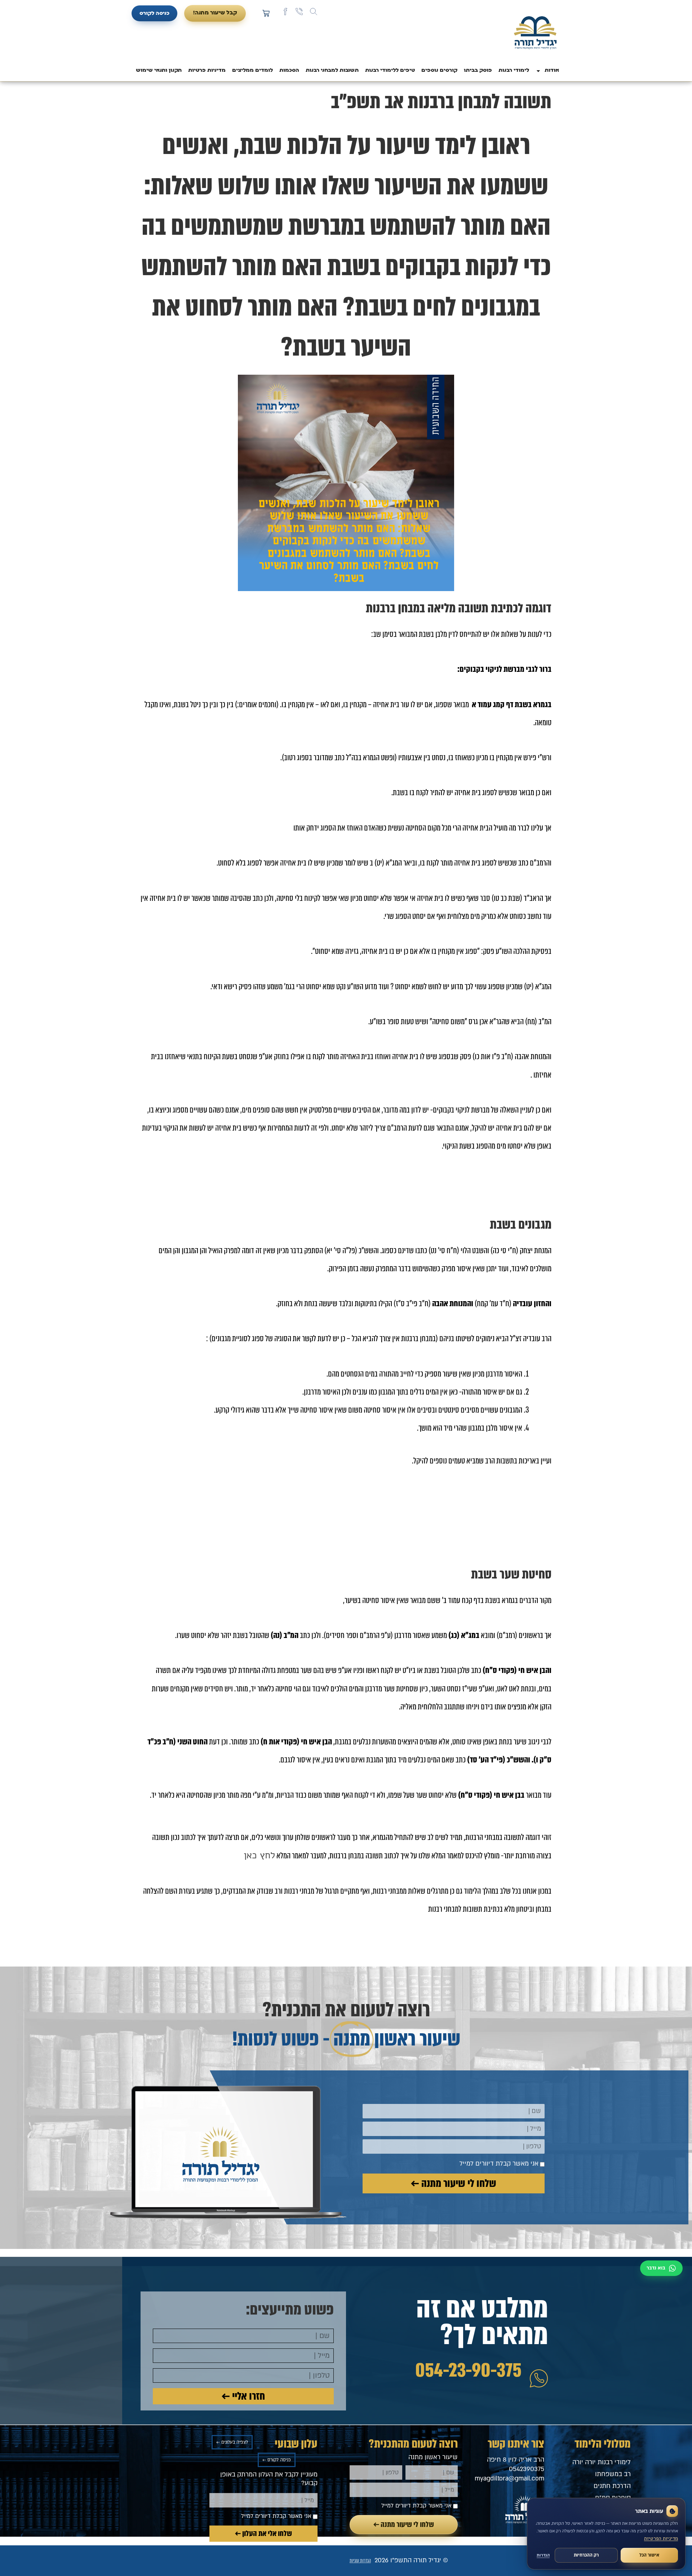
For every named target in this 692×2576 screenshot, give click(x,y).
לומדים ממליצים (252, 71)
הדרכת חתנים (612, 2486)
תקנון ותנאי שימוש (159, 71)
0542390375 (527, 2469)
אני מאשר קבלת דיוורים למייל (499, 2164)
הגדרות (543, 2555)
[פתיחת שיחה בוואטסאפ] (661, 2268)
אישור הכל (649, 2555)
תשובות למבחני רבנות (332, 71)
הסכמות (289, 71)
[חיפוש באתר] (314, 12)
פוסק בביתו (478, 71)
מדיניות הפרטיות (661, 2538)
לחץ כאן (259, 1855)
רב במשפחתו (613, 2474)
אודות (552, 71)
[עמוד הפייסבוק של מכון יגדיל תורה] (285, 12)
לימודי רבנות (514, 71)
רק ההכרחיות (586, 2555)
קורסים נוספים (439, 71)
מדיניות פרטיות (207, 71)
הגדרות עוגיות (360, 2561)
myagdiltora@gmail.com (509, 2478)
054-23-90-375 (468, 2370)
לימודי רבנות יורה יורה (602, 2462)
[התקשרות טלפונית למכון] (299, 12)
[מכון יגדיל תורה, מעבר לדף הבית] (535, 34)
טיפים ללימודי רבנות (390, 71)
